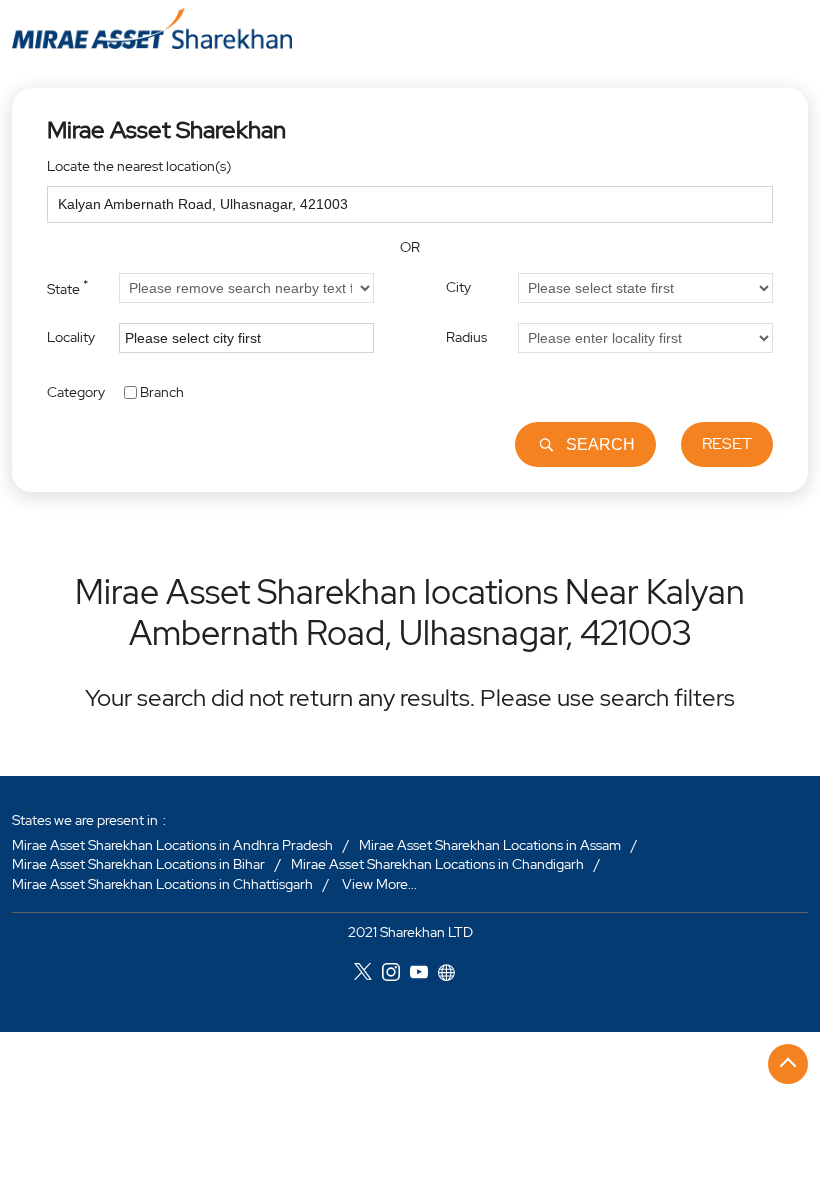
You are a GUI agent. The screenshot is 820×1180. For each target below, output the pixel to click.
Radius (466, 337)
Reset (727, 443)
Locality (71, 337)
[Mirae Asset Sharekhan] (152, 28)
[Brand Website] (452, 975)
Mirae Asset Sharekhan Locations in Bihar (138, 864)
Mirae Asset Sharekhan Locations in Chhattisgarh (162, 884)
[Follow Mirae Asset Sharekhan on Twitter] (368, 975)
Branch (162, 391)
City (458, 287)
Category (76, 391)
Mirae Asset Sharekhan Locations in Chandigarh (437, 864)
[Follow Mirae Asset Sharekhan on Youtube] (424, 975)
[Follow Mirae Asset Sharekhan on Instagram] (396, 975)
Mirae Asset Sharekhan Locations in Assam (490, 845)
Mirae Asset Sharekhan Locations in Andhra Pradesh (172, 845)
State (67, 287)
